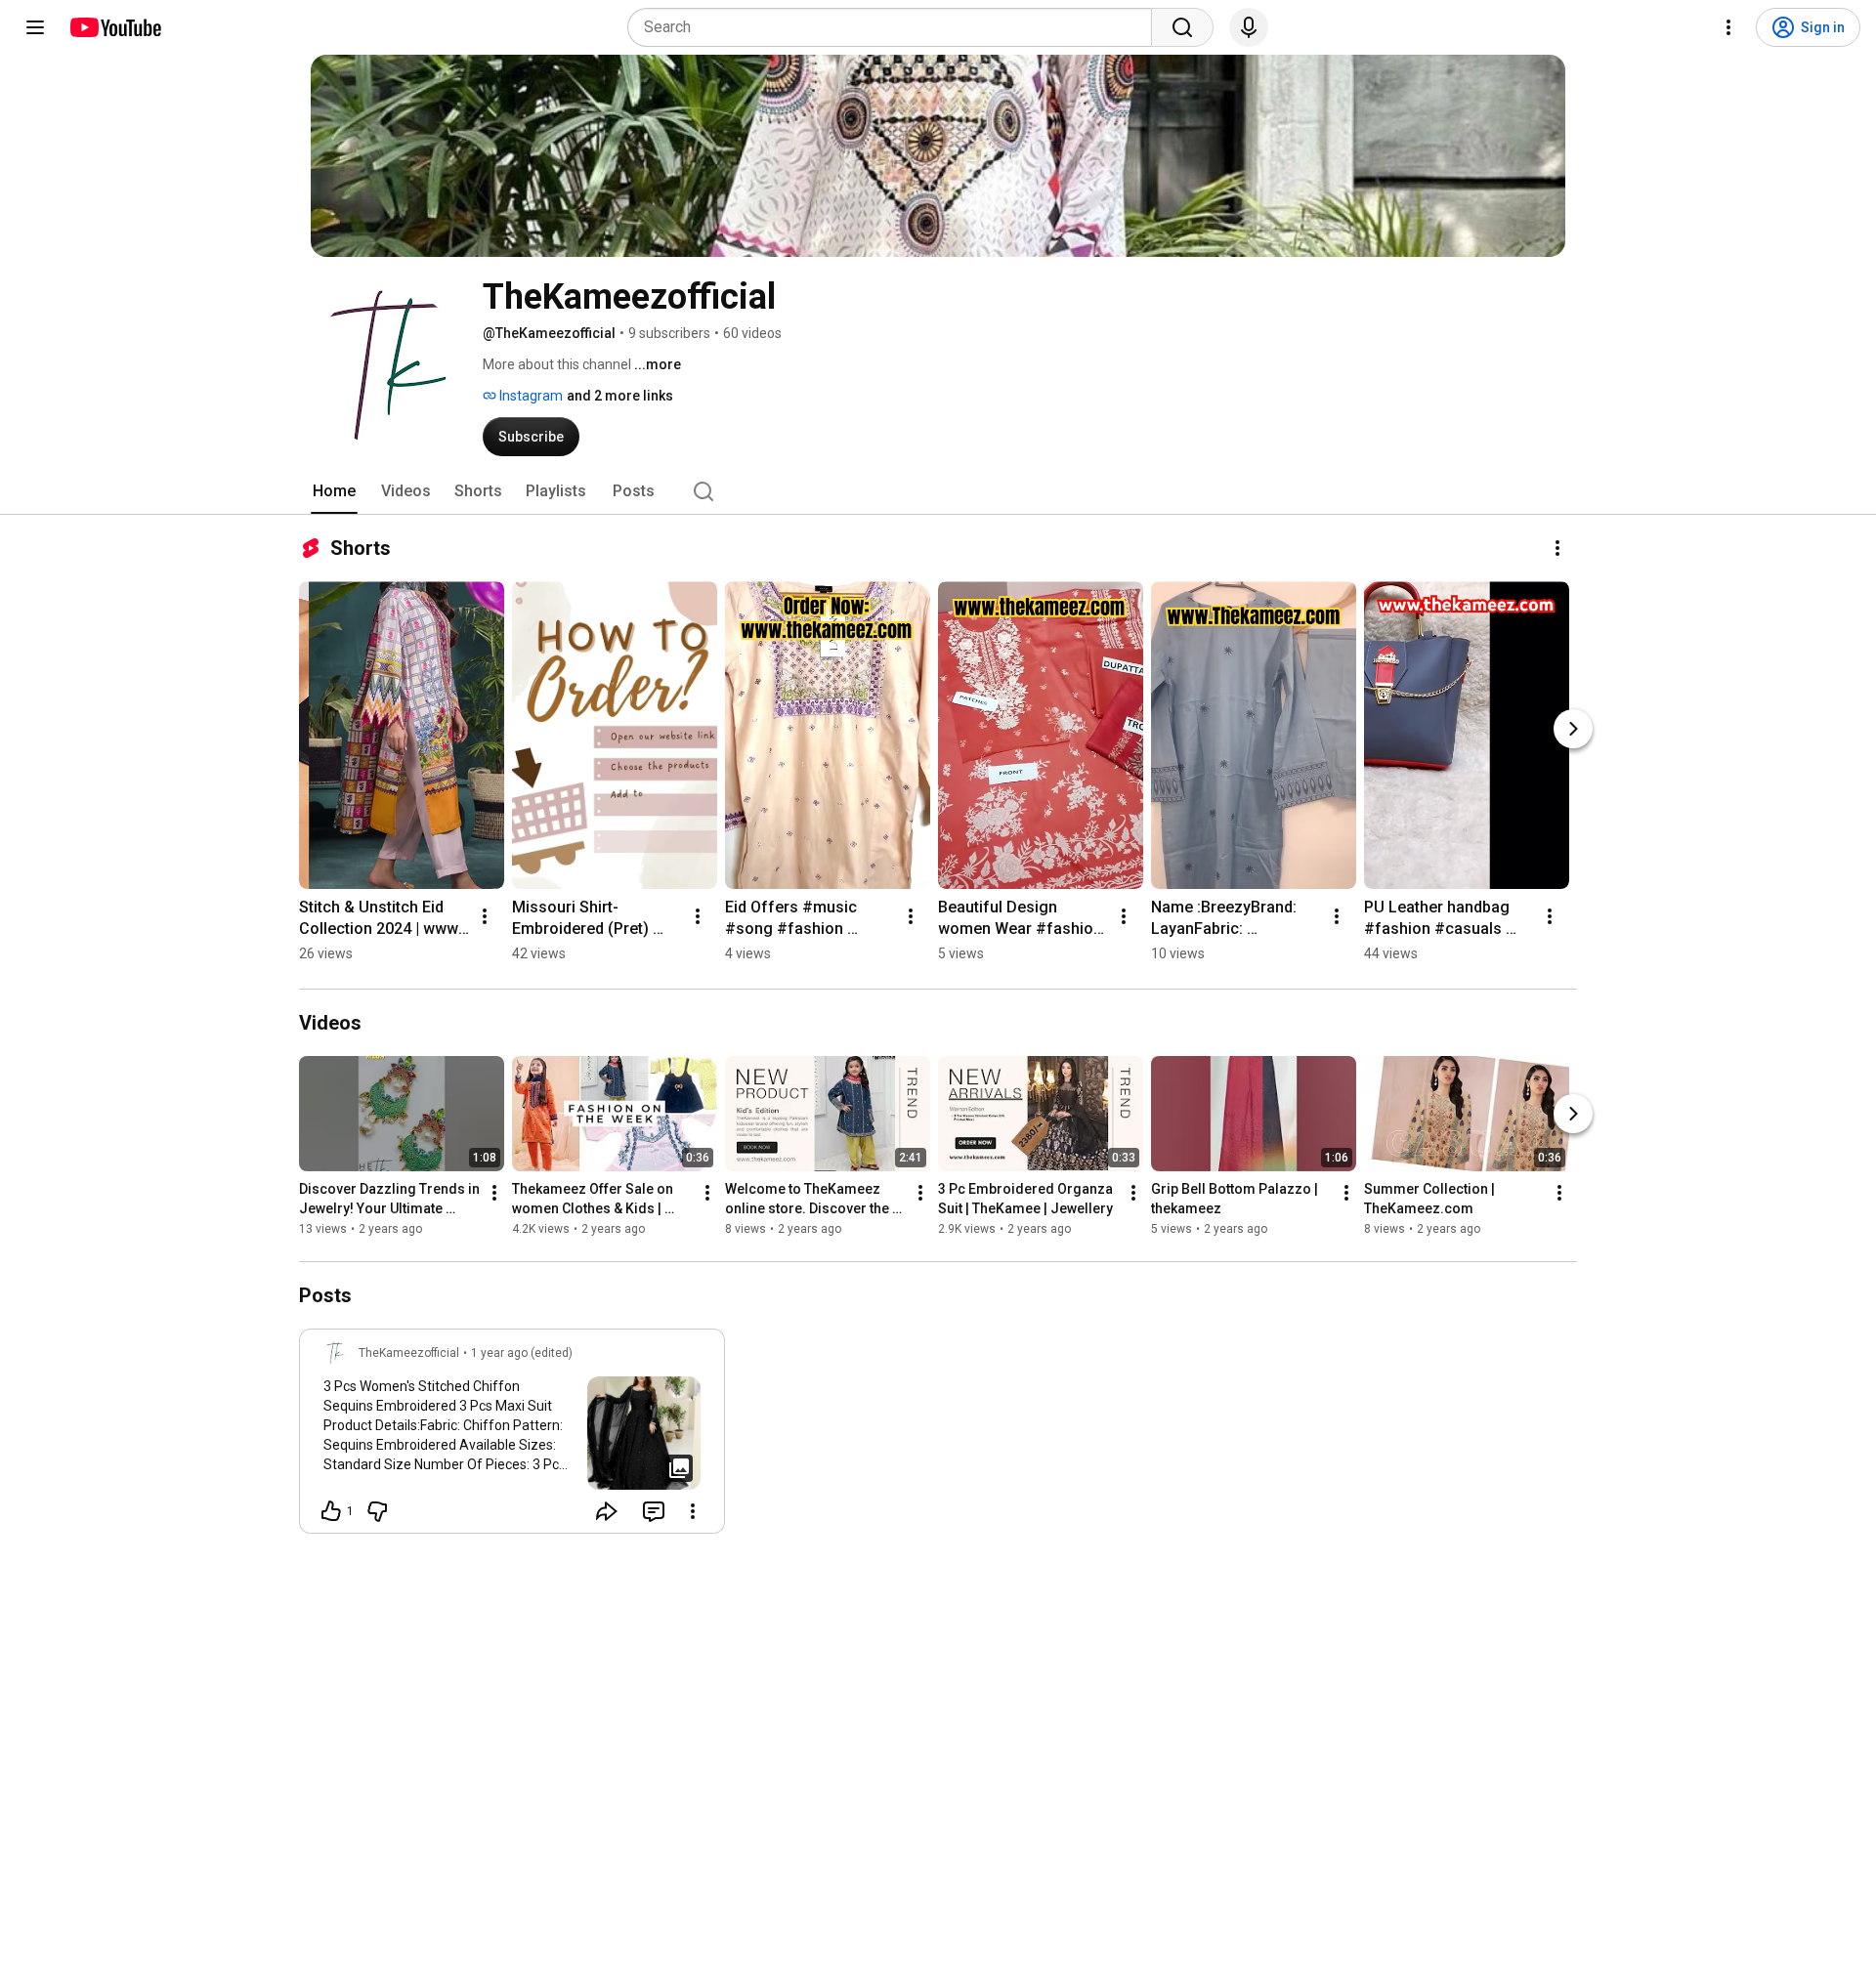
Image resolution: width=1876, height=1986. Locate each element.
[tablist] (938, 491)
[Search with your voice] (1249, 27)
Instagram (530, 396)
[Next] (1573, 729)
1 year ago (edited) (522, 1353)
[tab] (334, 491)
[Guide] (35, 27)
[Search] (1182, 27)
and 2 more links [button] (620, 396)
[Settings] (1728, 27)
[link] (512, 1437)
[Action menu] (693, 1511)
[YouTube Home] (115, 27)
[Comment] (654, 1511)
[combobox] (895, 27)
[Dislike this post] (377, 1511)
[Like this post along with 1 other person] (331, 1511)
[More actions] (1557, 548)
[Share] (607, 1511)
